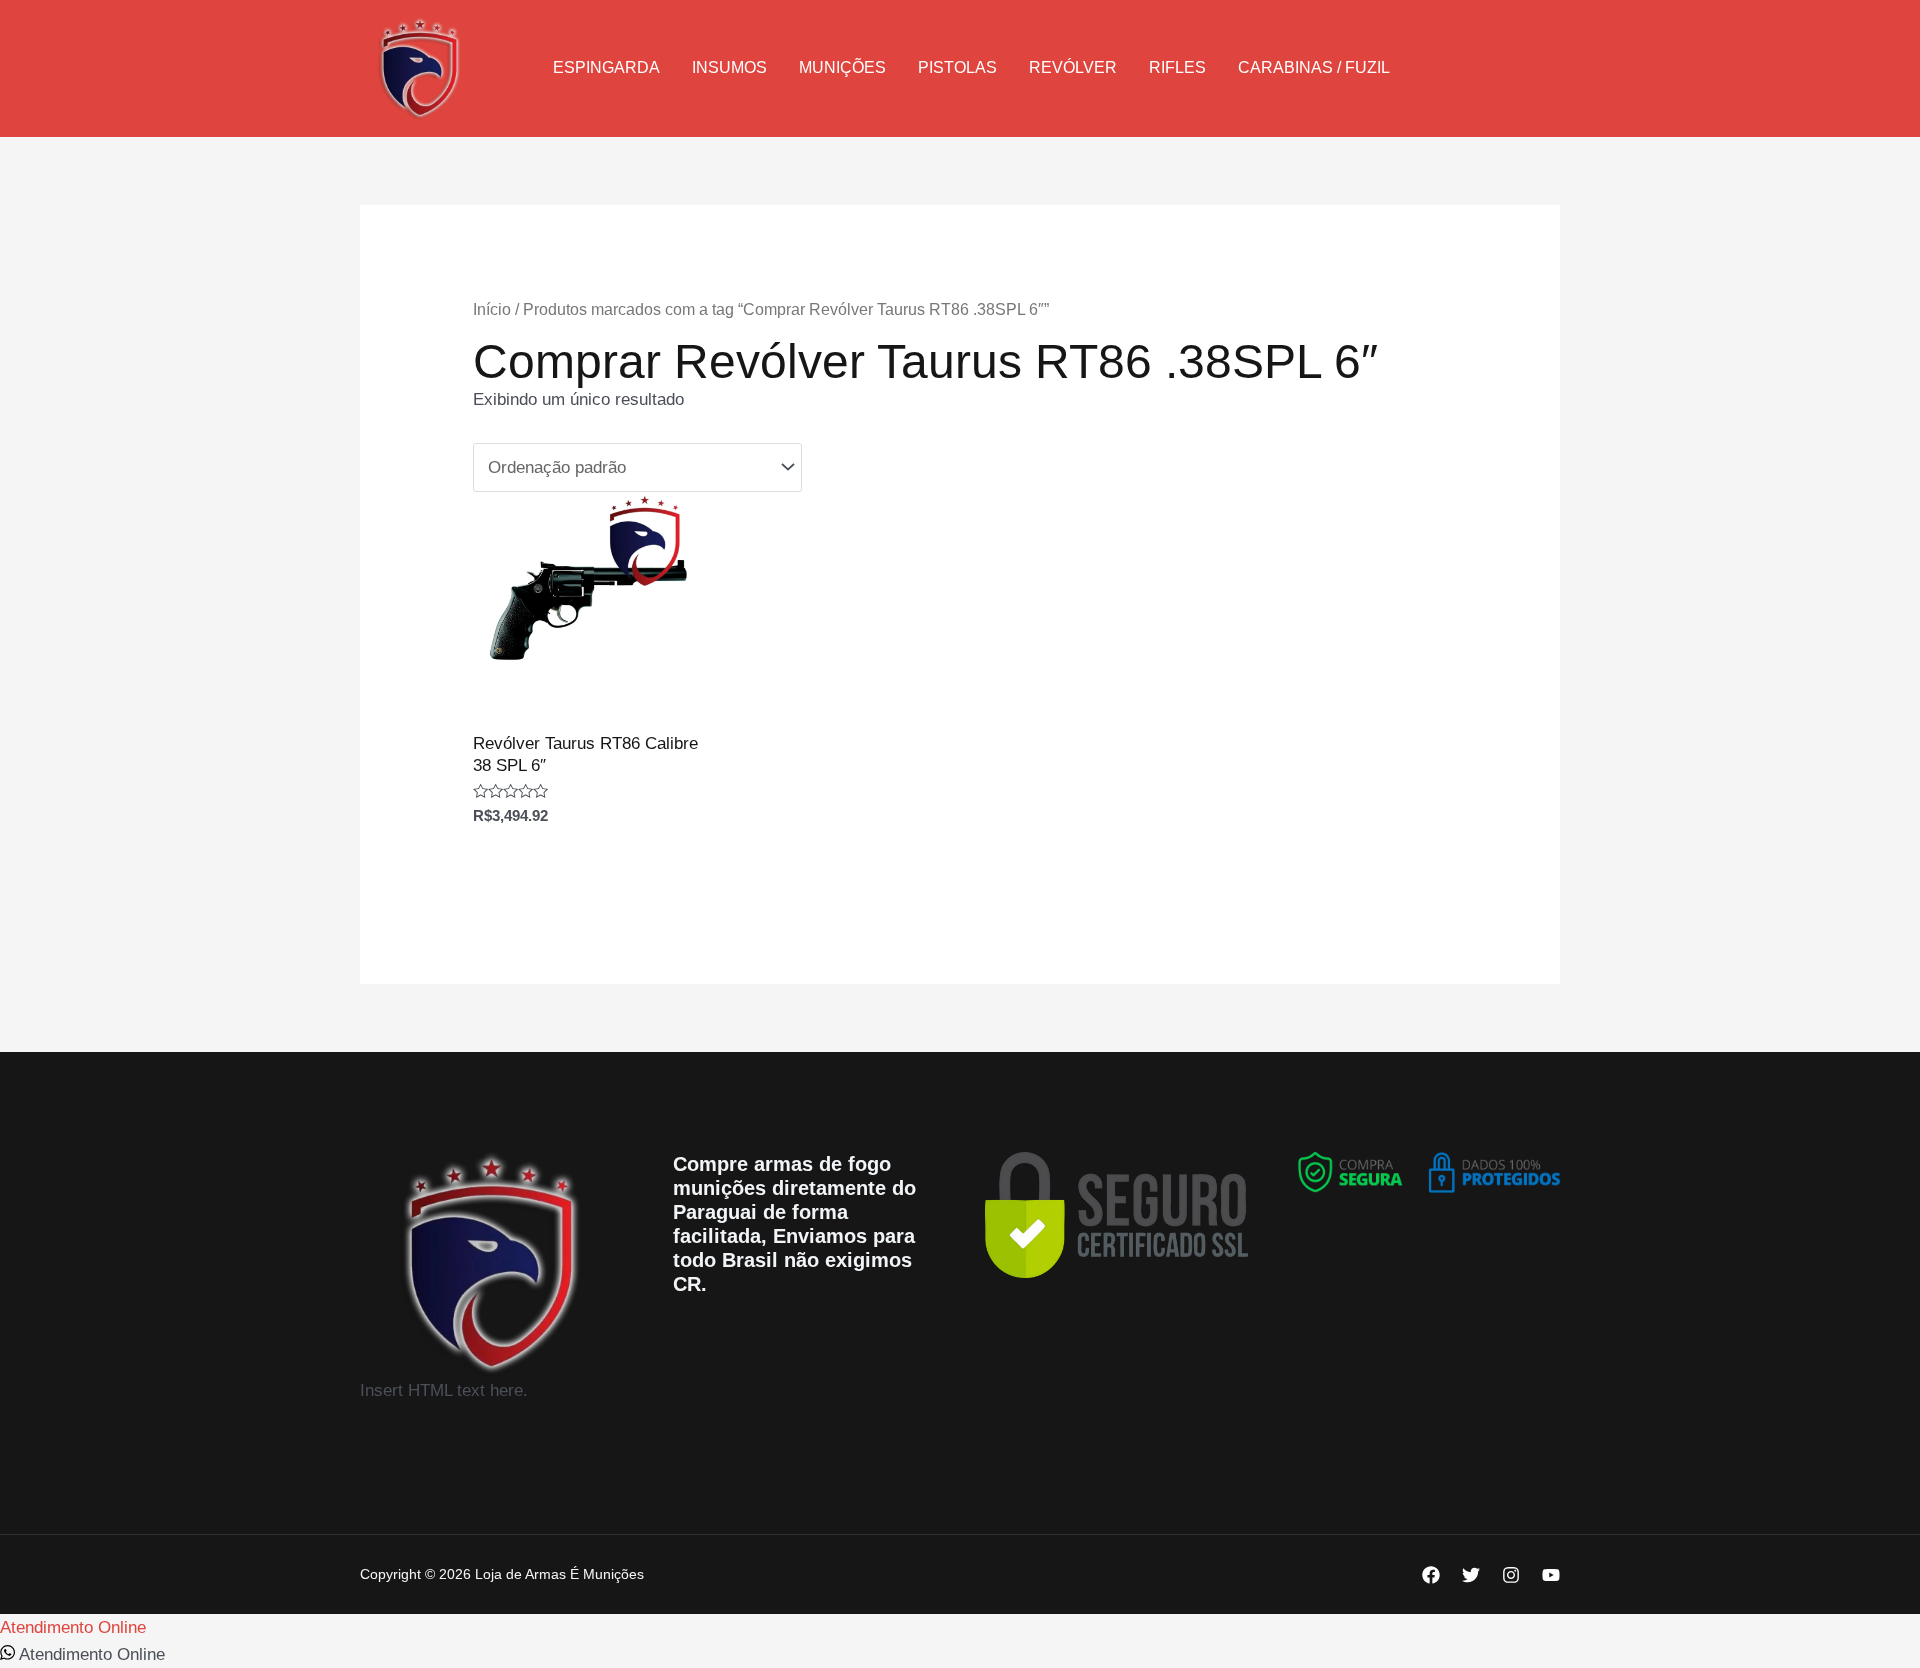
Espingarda (606, 67)
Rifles (1177, 67)
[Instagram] (1511, 1575)
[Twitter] (1471, 1575)
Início (492, 309)
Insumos (729, 67)
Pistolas (957, 67)
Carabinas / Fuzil (1314, 67)
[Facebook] (1431, 1575)
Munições (842, 67)
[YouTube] (1551, 1575)
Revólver (1073, 67)
